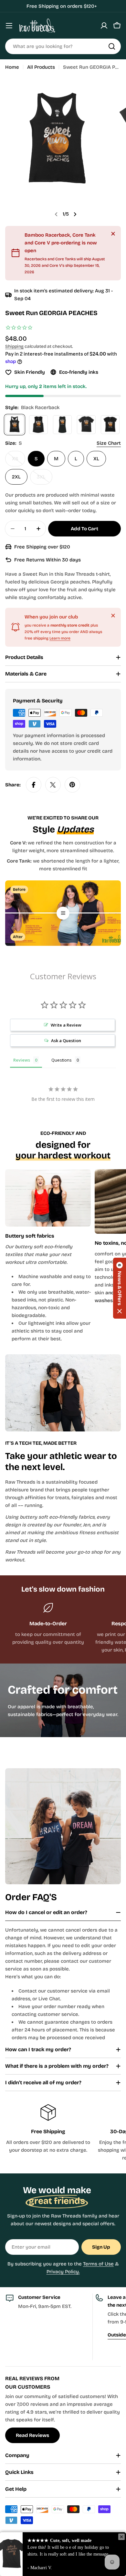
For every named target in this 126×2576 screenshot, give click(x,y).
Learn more (60, 638)
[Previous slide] (56, 214)
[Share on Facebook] (34, 785)
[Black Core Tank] (62, 425)
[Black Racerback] (15, 425)
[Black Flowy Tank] (38, 425)
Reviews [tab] (22, 1060)
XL (96, 459)
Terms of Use (98, 2264)
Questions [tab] (62, 1060)
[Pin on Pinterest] (72, 785)
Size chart (109, 443)
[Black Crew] (86, 425)
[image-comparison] (63, 913)
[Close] (113, 234)
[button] (120, 1288)
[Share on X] (53, 785)
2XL (16, 477)
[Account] (104, 26)
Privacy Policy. (63, 2272)
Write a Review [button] (66, 1025)
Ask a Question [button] (66, 1041)
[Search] (112, 46)
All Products (41, 67)
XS (19, 461)
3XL (45, 479)
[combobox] (63, 46)
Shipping (14, 346)
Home (12, 67)
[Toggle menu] (9, 26)
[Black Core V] (110, 425)
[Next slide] (75, 214)
